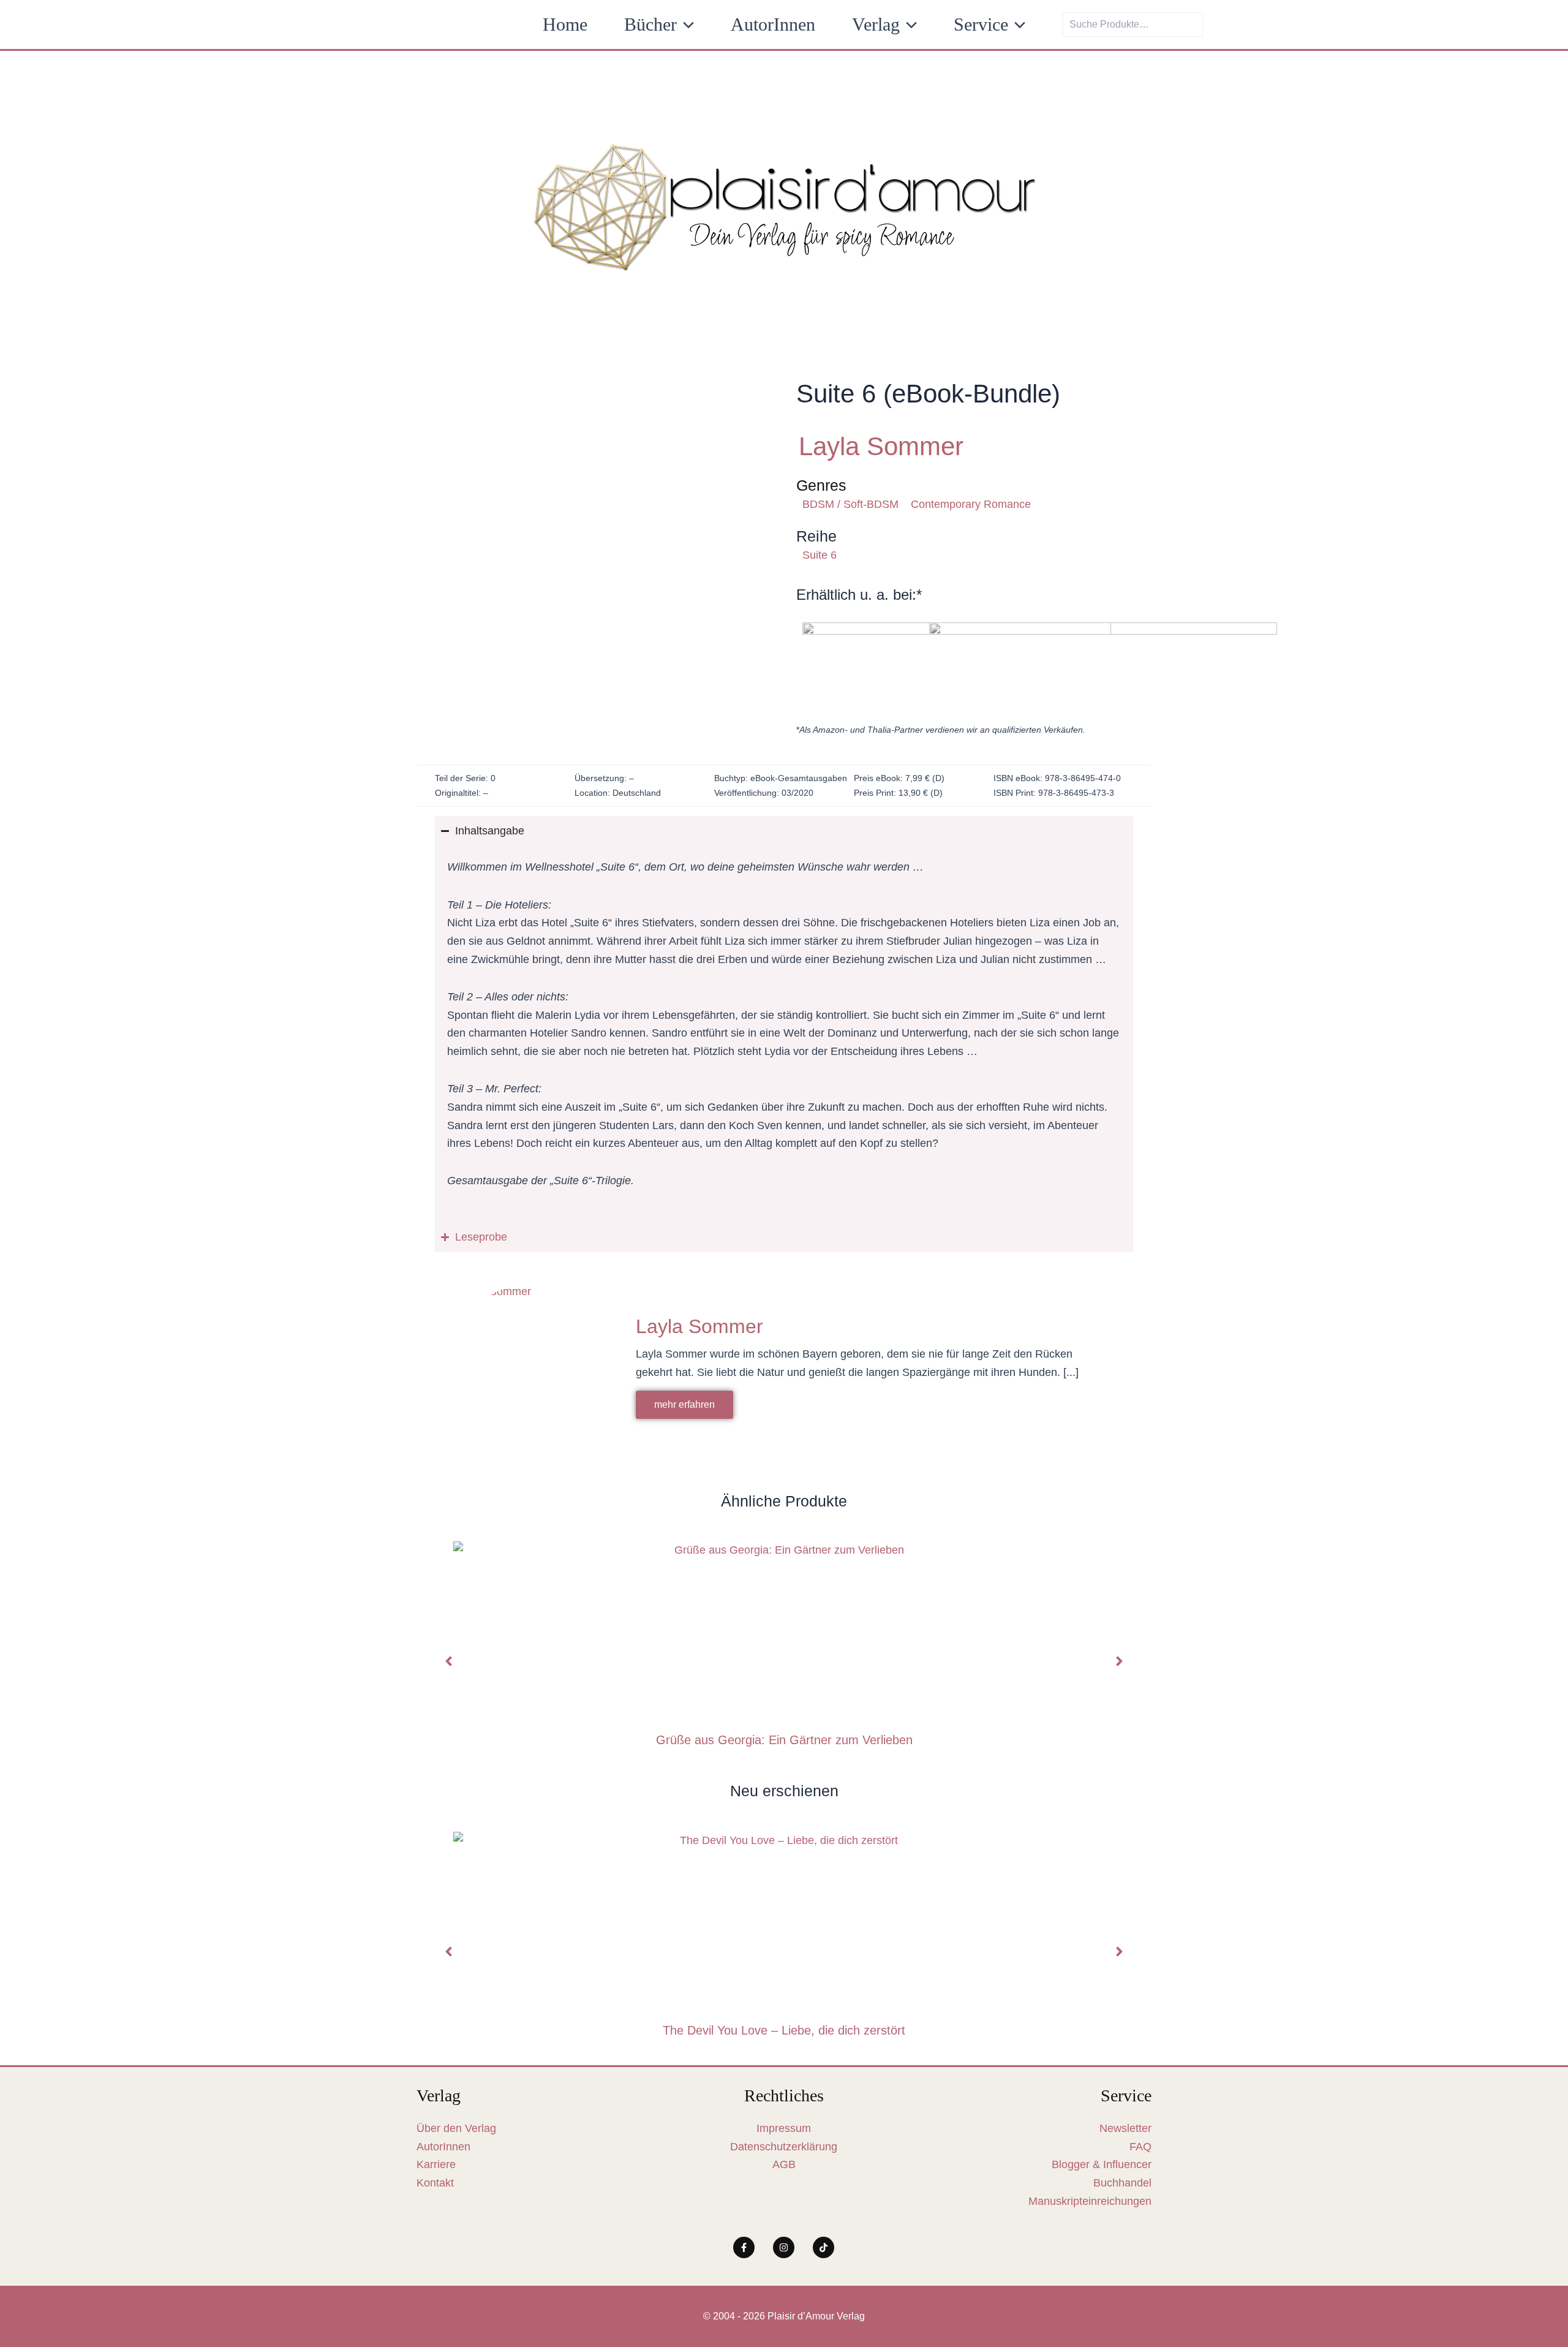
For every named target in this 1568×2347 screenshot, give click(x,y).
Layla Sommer (881, 446)
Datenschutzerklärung (784, 2147)
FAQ (1140, 2147)
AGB (784, 2164)
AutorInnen (443, 2147)
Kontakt (435, 2183)
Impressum (784, 2128)
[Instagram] (784, 2247)
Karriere (436, 2164)
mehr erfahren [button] (684, 1404)
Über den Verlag (456, 2128)
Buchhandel (1122, 2183)
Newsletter (1125, 2128)
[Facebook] (744, 2247)
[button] (685, 25)
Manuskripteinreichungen (1090, 2201)
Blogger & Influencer (1102, 2164)
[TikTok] (824, 2247)
